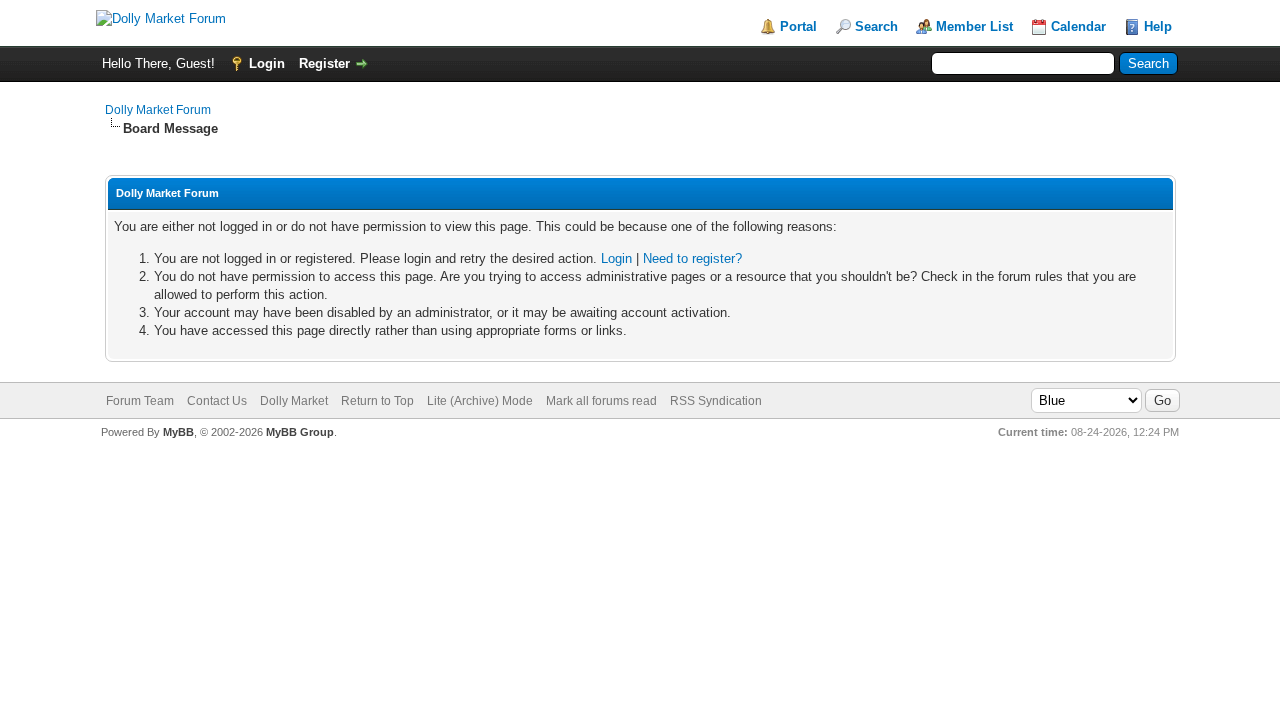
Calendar (1078, 26)
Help (1158, 26)
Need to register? (692, 258)
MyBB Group (300, 432)
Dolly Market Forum (158, 110)
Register (324, 63)
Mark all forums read (601, 401)
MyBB (178, 432)
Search (876, 26)
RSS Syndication (716, 401)
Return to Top (377, 401)
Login (267, 63)
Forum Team (140, 401)
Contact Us (217, 401)
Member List (974, 26)
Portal (798, 26)
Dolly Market (294, 401)
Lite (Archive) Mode (480, 401)
